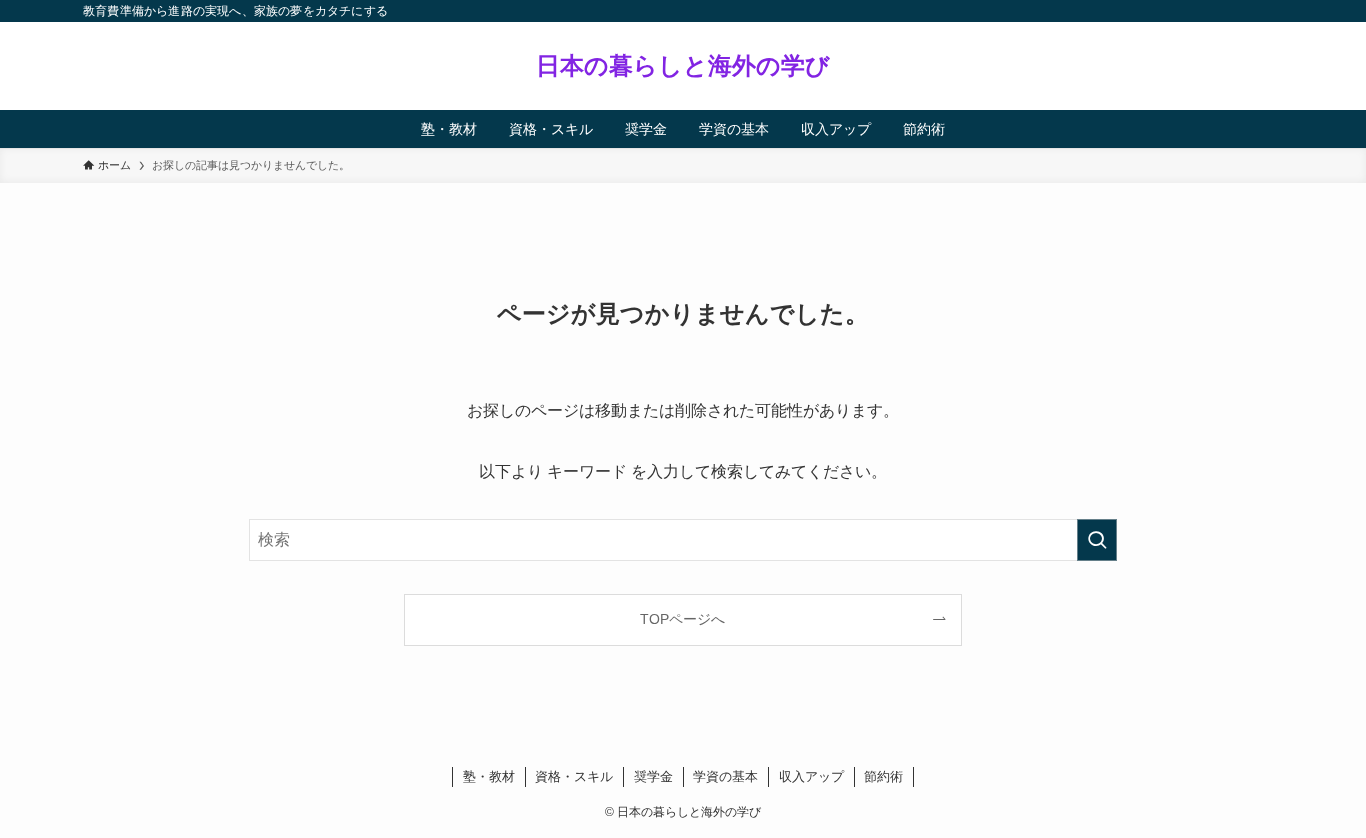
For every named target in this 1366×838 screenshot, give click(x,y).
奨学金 (653, 776)
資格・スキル (574, 776)
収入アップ (811, 776)
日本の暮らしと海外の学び (683, 66)
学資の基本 (725, 776)
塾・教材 (489, 776)
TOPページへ (682, 619)
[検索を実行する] (1097, 540)
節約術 (883, 776)
